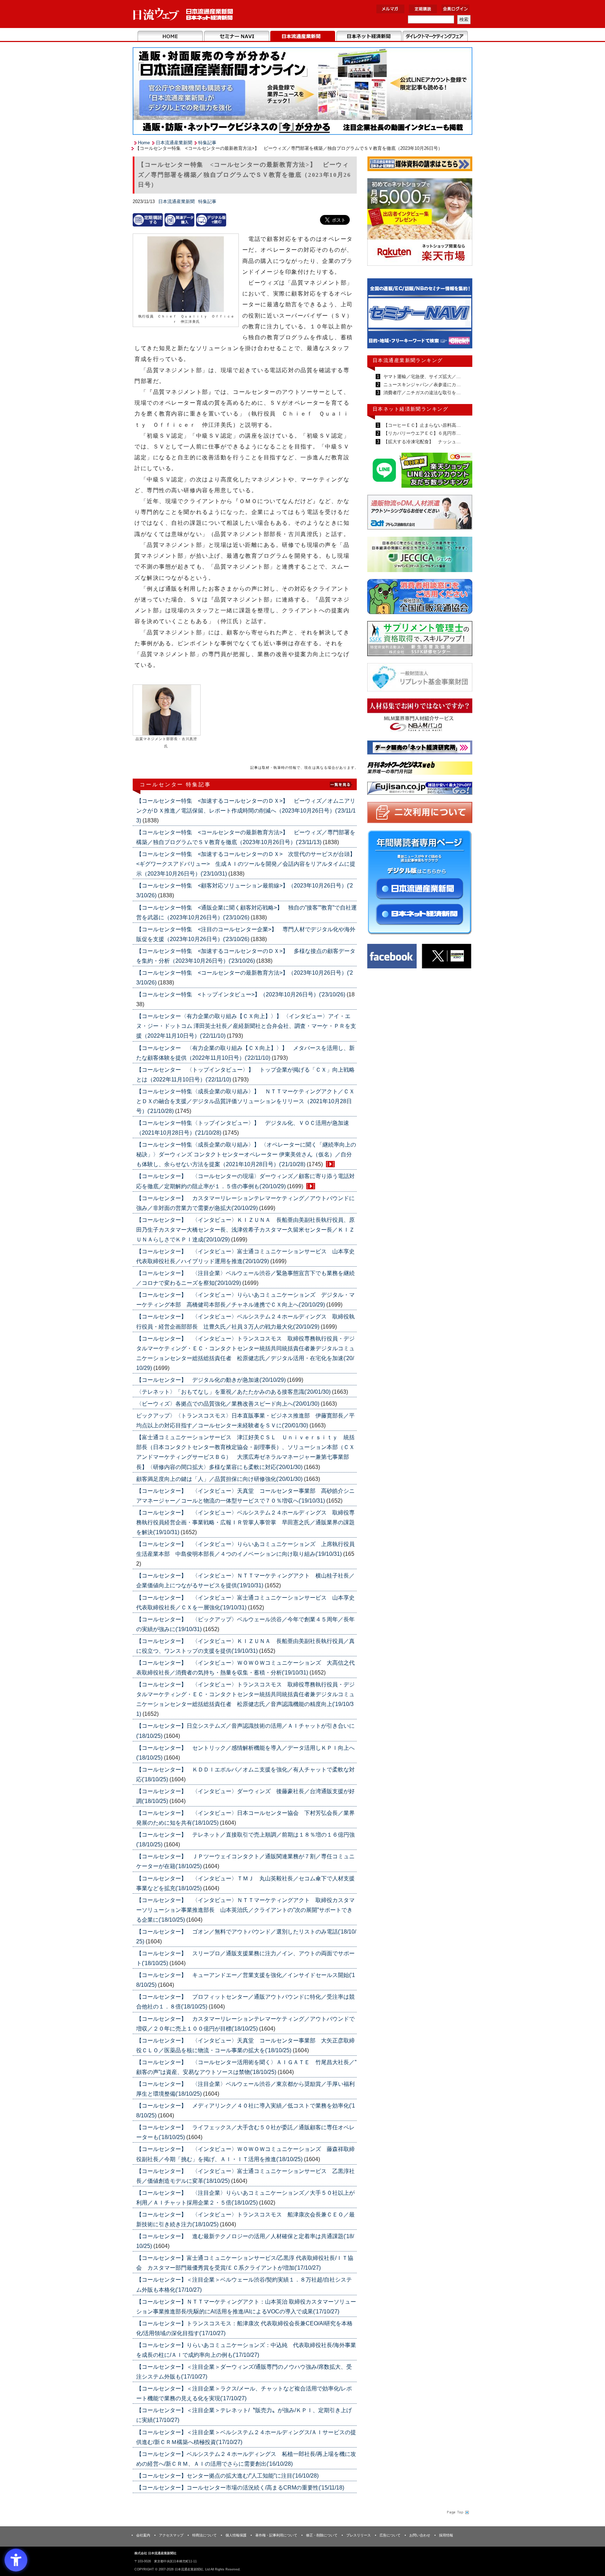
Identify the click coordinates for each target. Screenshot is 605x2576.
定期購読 (423, 9)
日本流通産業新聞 (303, 36)
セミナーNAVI (237, 36)
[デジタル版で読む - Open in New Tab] (211, 220)
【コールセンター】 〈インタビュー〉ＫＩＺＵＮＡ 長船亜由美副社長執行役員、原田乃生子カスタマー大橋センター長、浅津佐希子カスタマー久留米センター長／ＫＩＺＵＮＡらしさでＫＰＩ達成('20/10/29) (245, 1230)
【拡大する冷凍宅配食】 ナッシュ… (421, 442)
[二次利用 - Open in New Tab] (420, 814)
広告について (390, 2535)
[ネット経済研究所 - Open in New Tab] (420, 315)
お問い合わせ (420, 2535)
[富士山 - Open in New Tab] (420, 790)
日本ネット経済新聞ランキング (410, 409)
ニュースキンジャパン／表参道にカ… (421, 385)
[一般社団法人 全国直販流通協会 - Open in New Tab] (420, 598)
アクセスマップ (171, 2535)
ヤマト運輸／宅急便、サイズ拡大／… (421, 377)
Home (170, 36)
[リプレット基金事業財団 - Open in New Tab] (420, 679)
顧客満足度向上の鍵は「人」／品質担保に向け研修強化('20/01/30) (220, 1479)
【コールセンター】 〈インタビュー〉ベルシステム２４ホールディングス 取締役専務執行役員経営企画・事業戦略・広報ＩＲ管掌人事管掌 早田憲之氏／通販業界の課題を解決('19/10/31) (245, 1522)
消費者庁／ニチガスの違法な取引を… (421, 393)
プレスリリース (359, 2535)
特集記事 (207, 143)
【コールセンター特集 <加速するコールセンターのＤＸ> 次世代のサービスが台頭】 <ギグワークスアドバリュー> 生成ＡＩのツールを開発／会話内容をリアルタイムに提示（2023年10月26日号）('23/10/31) (249, 864)
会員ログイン (456, 9)
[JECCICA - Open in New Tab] (420, 556)
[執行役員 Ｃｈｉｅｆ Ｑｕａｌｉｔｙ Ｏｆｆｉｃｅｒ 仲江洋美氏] (186, 275)
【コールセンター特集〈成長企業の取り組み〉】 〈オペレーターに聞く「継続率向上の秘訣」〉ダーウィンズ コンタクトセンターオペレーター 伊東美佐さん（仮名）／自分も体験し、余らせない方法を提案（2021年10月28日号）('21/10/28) (246, 1154)
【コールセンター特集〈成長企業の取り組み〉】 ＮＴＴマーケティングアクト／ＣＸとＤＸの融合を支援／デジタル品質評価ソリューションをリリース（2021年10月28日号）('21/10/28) (245, 1101)
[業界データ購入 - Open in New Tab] (180, 220)
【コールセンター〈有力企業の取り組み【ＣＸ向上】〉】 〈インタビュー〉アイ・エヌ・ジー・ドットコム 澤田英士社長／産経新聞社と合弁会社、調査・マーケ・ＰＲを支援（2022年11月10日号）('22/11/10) (246, 1026)
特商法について (204, 2535)
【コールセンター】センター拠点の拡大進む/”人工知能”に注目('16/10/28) (227, 2476)
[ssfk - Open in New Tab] (420, 640)
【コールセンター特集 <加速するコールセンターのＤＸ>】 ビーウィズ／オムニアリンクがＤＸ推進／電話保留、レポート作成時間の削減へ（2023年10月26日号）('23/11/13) (246, 811)
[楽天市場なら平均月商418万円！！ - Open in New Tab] (420, 223)
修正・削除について (322, 2535)
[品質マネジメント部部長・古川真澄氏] (167, 710)
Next (462, 316)
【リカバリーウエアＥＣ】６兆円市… (421, 433)
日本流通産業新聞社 (183, 14)
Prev (378, 316)
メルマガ (390, 9)
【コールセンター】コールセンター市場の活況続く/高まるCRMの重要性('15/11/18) (240, 2488)
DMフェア (435, 36)
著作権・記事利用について (276, 2535)
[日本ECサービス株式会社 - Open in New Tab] (420, 471)
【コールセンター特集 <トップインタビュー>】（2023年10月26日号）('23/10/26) (241, 994)
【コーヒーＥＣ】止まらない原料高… (421, 425)
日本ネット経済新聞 (369, 36)
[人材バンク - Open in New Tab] (420, 717)
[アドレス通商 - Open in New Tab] (420, 513)
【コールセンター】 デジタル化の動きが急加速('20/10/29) (212, 1380)
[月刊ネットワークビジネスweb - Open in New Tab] (420, 769)
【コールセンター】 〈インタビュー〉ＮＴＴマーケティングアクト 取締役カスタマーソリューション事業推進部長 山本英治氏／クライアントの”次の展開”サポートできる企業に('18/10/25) (245, 1910)
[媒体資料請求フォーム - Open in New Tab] (420, 165)
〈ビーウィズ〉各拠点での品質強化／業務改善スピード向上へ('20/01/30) (228, 1404)
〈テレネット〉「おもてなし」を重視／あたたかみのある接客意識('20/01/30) (234, 1392)
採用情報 (446, 2535)
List (341, 784)
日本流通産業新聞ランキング (408, 360)
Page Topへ (457, 2512)
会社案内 (143, 2535)
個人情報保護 (236, 2535)
